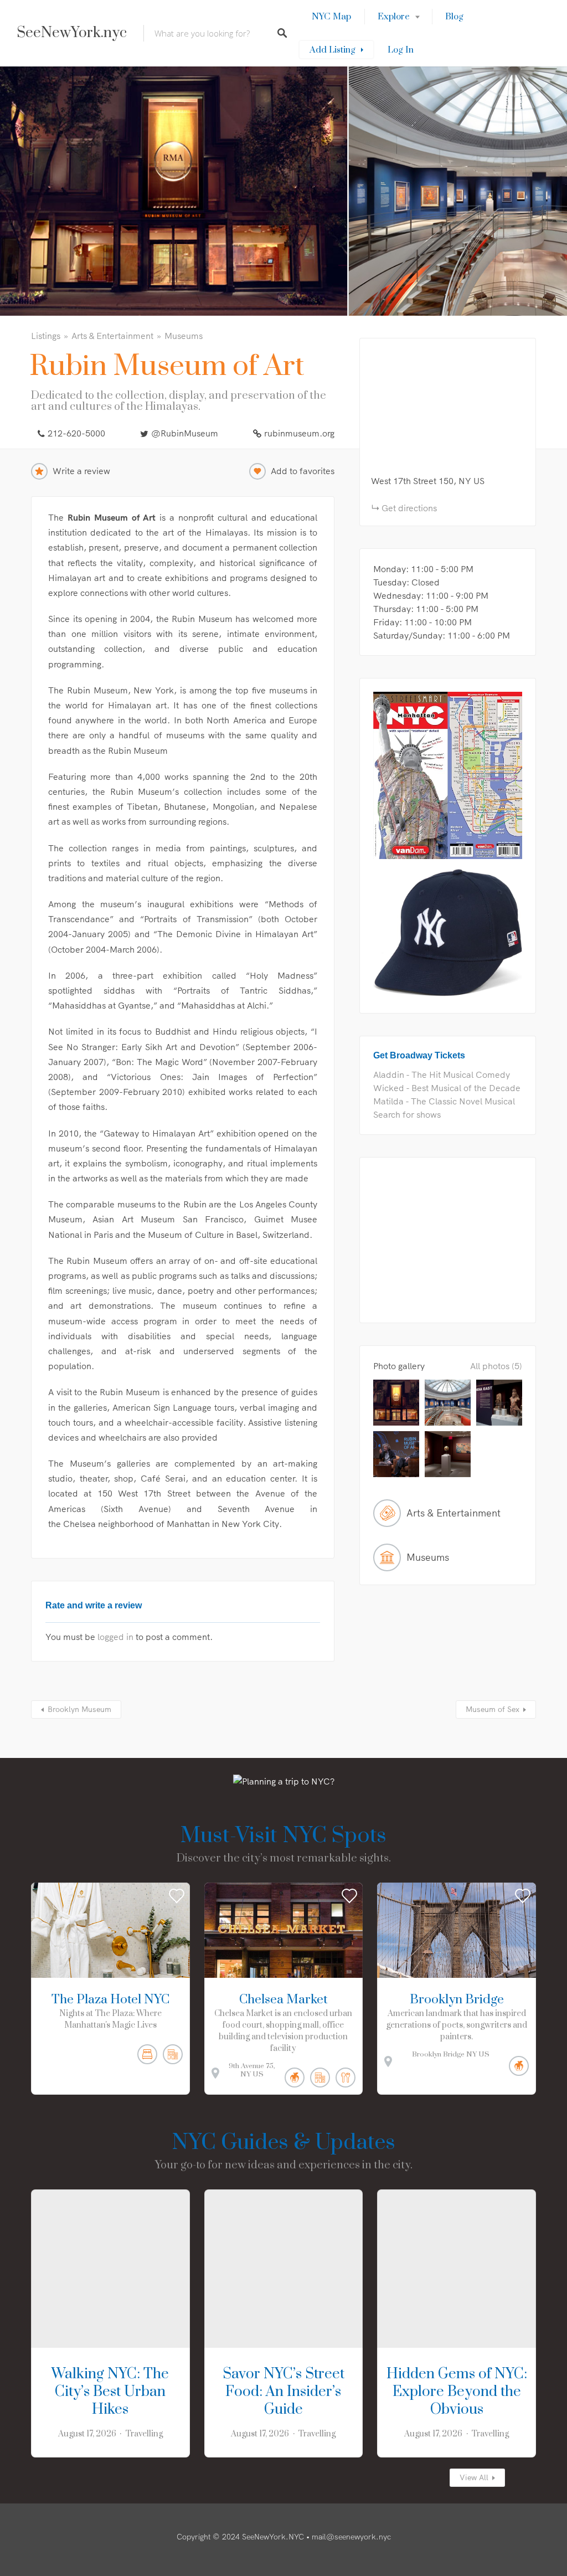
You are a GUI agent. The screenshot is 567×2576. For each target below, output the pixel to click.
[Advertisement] (448, 1240)
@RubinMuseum (185, 433)
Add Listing (333, 50)
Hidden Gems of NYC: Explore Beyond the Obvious (457, 2392)
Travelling (144, 2434)
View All (474, 2477)
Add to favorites (303, 471)
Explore (394, 17)
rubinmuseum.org (299, 433)
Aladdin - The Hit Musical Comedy (442, 1074)
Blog (454, 17)
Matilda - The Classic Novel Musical (444, 1101)
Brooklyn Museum (79, 1709)
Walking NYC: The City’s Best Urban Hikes (110, 2392)
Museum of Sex (493, 1709)
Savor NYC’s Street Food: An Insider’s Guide (283, 2392)
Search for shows (407, 1114)
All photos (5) (496, 1366)
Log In (401, 50)
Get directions (409, 508)
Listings (46, 336)
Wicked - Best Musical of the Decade (447, 1088)
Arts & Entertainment (112, 336)
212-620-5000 (76, 433)
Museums (184, 336)
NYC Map (331, 17)
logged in (115, 1637)
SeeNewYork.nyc (72, 33)
